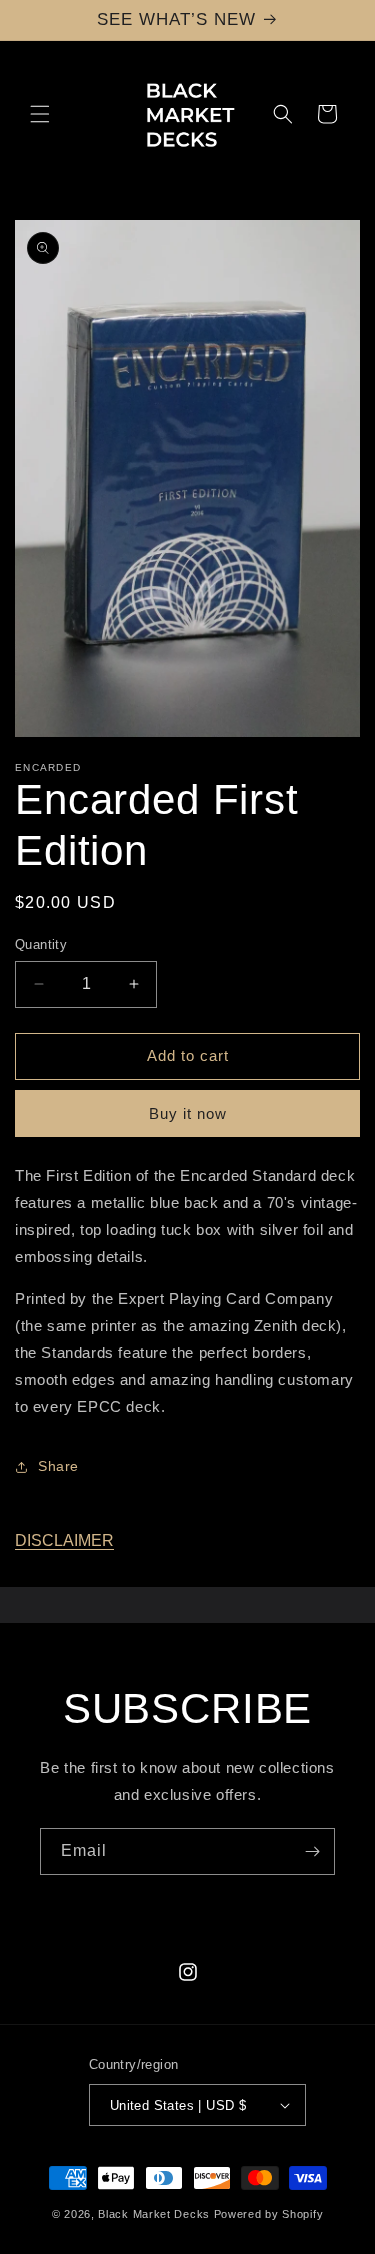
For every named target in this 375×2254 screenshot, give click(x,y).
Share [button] (58, 1466)
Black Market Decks (154, 2214)
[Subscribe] (312, 1851)
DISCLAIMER (64, 1540)
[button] (40, 114)
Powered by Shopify (269, 2214)
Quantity (41, 944)
